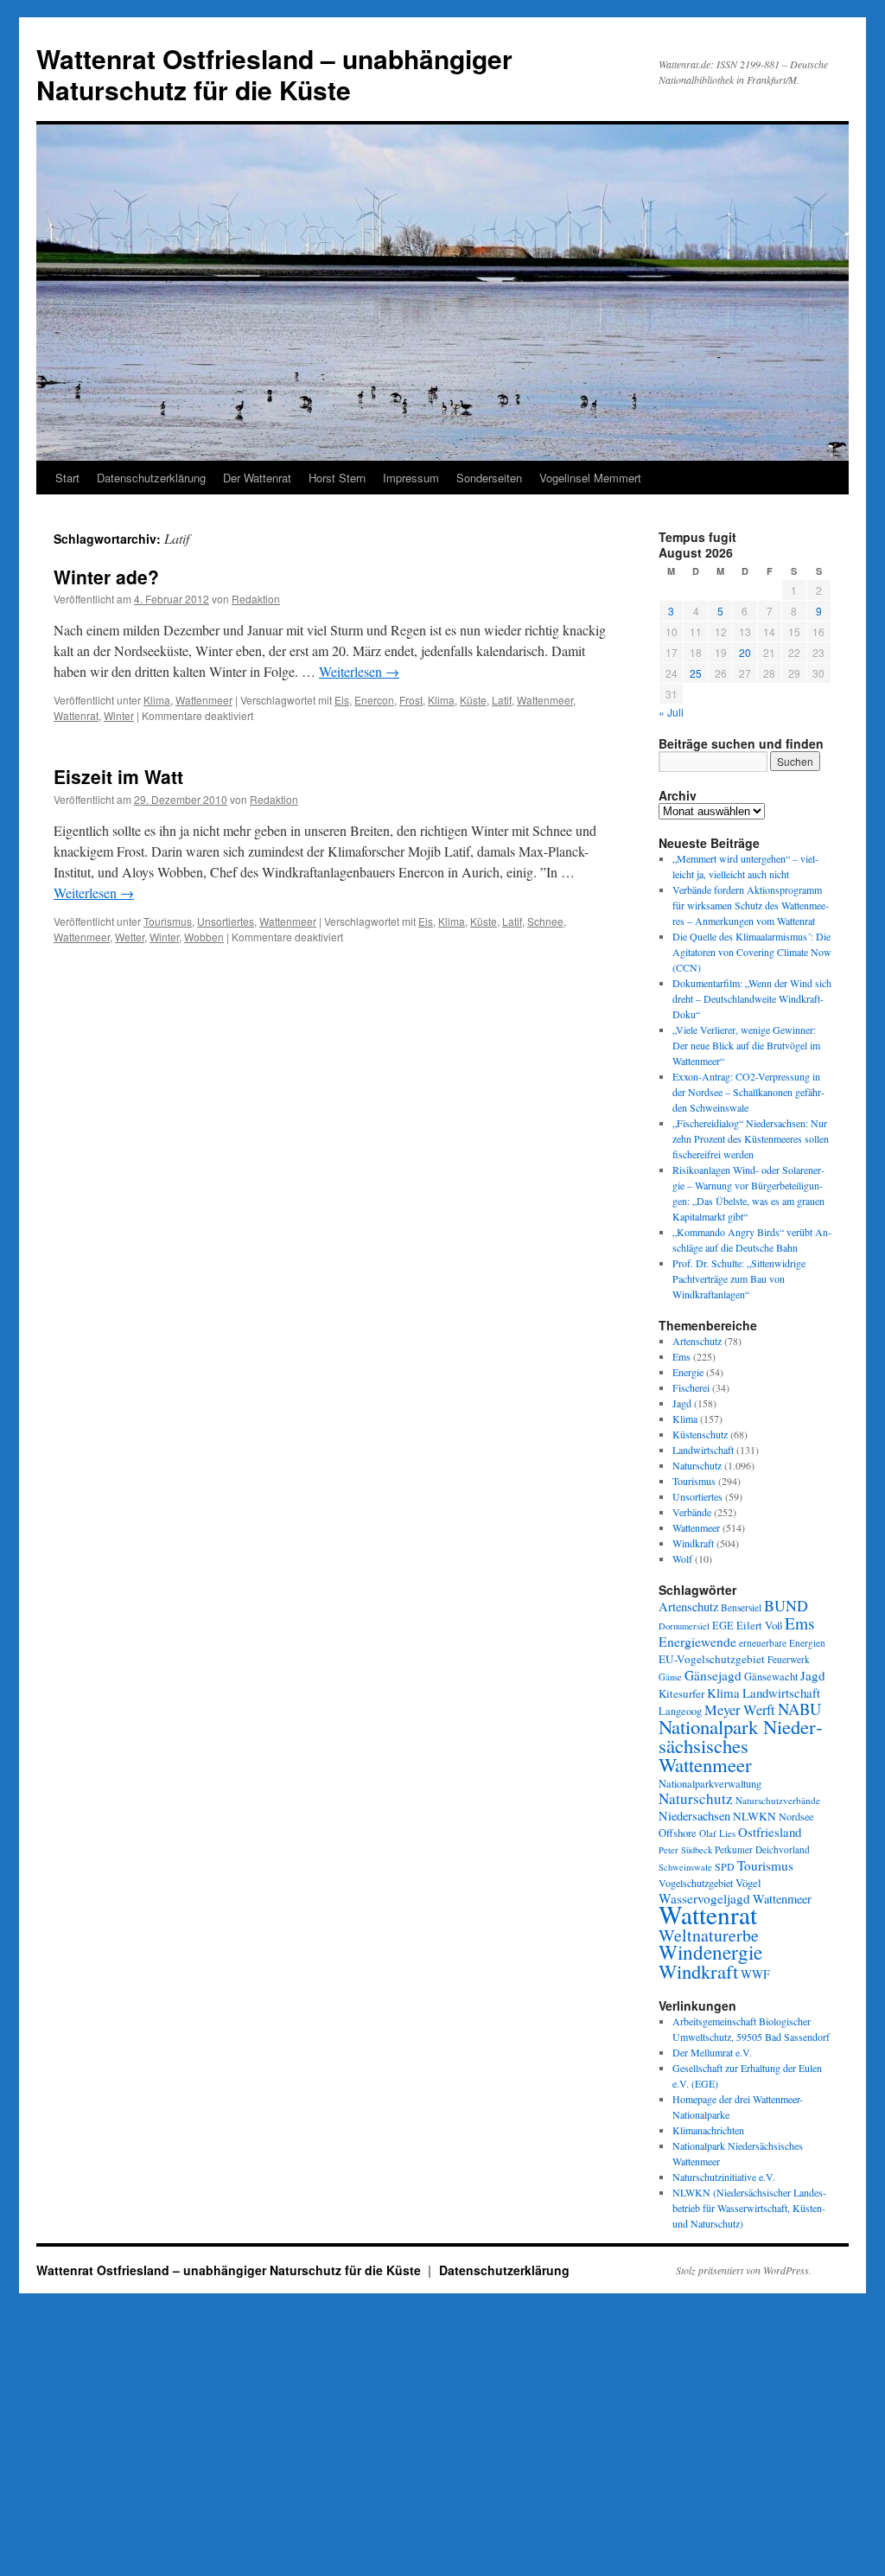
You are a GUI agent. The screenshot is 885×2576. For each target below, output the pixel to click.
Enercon (374, 700)
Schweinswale (685, 1867)
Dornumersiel (684, 1626)
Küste (473, 700)
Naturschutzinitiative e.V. (724, 2177)
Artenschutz (697, 1341)
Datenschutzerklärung (151, 478)
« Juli (671, 712)
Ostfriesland (770, 1832)
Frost (411, 700)
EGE (723, 1625)
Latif (502, 700)
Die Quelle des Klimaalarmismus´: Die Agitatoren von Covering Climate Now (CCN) (752, 952)
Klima (157, 700)
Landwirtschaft (703, 1450)
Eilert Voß (759, 1625)
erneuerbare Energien (782, 1643)
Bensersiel (741, 1607)
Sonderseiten (489, 478)
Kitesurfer (681, 1693)
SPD (725, 1866)
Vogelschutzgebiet (696, 1883)
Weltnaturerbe (709, 1935)
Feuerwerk (789, 1659)
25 (696, 673)
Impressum (411, 478)
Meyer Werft (740, 1710)
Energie (688, 1372)
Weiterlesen (359, 671)
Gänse (670, 1677)
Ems (681, 1356)
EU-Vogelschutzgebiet (712, 1659)
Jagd (682, 1403)
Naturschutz (697, 1465)
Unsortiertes (226, 921)
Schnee (545, 921)
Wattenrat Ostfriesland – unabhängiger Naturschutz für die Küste (274, 74)
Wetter (130, 937)
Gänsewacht (771, 1677)
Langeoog (680, 1711)
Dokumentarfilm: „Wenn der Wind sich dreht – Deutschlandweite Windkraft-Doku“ (752, 998)
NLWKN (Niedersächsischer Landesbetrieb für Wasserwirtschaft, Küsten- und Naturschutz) (749, 2208)
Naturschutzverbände (778, 1800)
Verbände (692, 1512)
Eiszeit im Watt (118, 776)
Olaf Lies (717, 1833)
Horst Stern (337, 478)
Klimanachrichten (708, 2130)
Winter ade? (106, 577)
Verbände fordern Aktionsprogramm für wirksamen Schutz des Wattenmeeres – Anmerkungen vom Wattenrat (751, 905)
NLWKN (754, 1816)
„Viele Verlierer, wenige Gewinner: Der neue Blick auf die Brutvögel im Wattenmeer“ (746, 1045)
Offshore (678, 1833)
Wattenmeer (204, 700)
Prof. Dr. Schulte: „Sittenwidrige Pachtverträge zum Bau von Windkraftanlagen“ (739, 1278)
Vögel (748, 1883)
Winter (119, 715)
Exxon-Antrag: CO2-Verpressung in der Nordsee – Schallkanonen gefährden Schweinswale (748, 1092)
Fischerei (691, 1387)
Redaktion (256, 599)
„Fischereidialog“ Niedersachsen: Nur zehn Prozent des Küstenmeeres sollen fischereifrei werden (751, 1138)
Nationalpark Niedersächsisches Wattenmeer (741, 1745)
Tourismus (168, 921)
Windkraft (693, 1543)
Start (67, 478)
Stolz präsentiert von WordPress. (744, 2270)
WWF (755, 1974)
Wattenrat (76, 715)
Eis (342, 700)
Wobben (204, 937)
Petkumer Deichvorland (762, 1849)
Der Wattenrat (257, 478)
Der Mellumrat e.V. (712, 2052)
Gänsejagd (713, 1675)
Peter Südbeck (685, 1850)
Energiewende (697, 1641)
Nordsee (796, 1816)
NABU (799, 1709)
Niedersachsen (694, 1816)
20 (745, 652)
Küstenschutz (700, 1434)
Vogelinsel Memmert (590, 478)
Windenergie (710, 1952)
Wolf (682, 1559)
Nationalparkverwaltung (710, 1783)
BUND (786, 1605)
